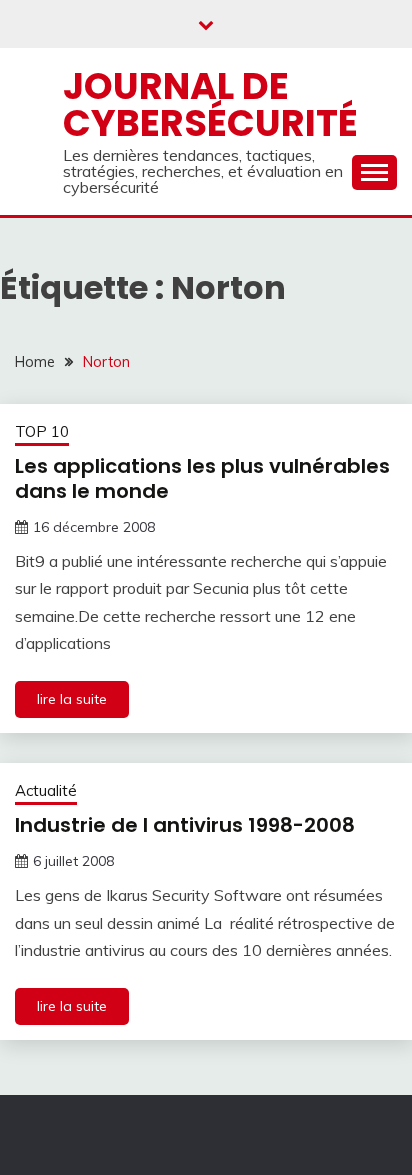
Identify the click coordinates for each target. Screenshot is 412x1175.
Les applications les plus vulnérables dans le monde (202, 478)
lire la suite (72, 699)
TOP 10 (42, 431)
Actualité (46, 790)
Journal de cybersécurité (210, 104)
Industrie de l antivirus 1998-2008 (185, 825)
